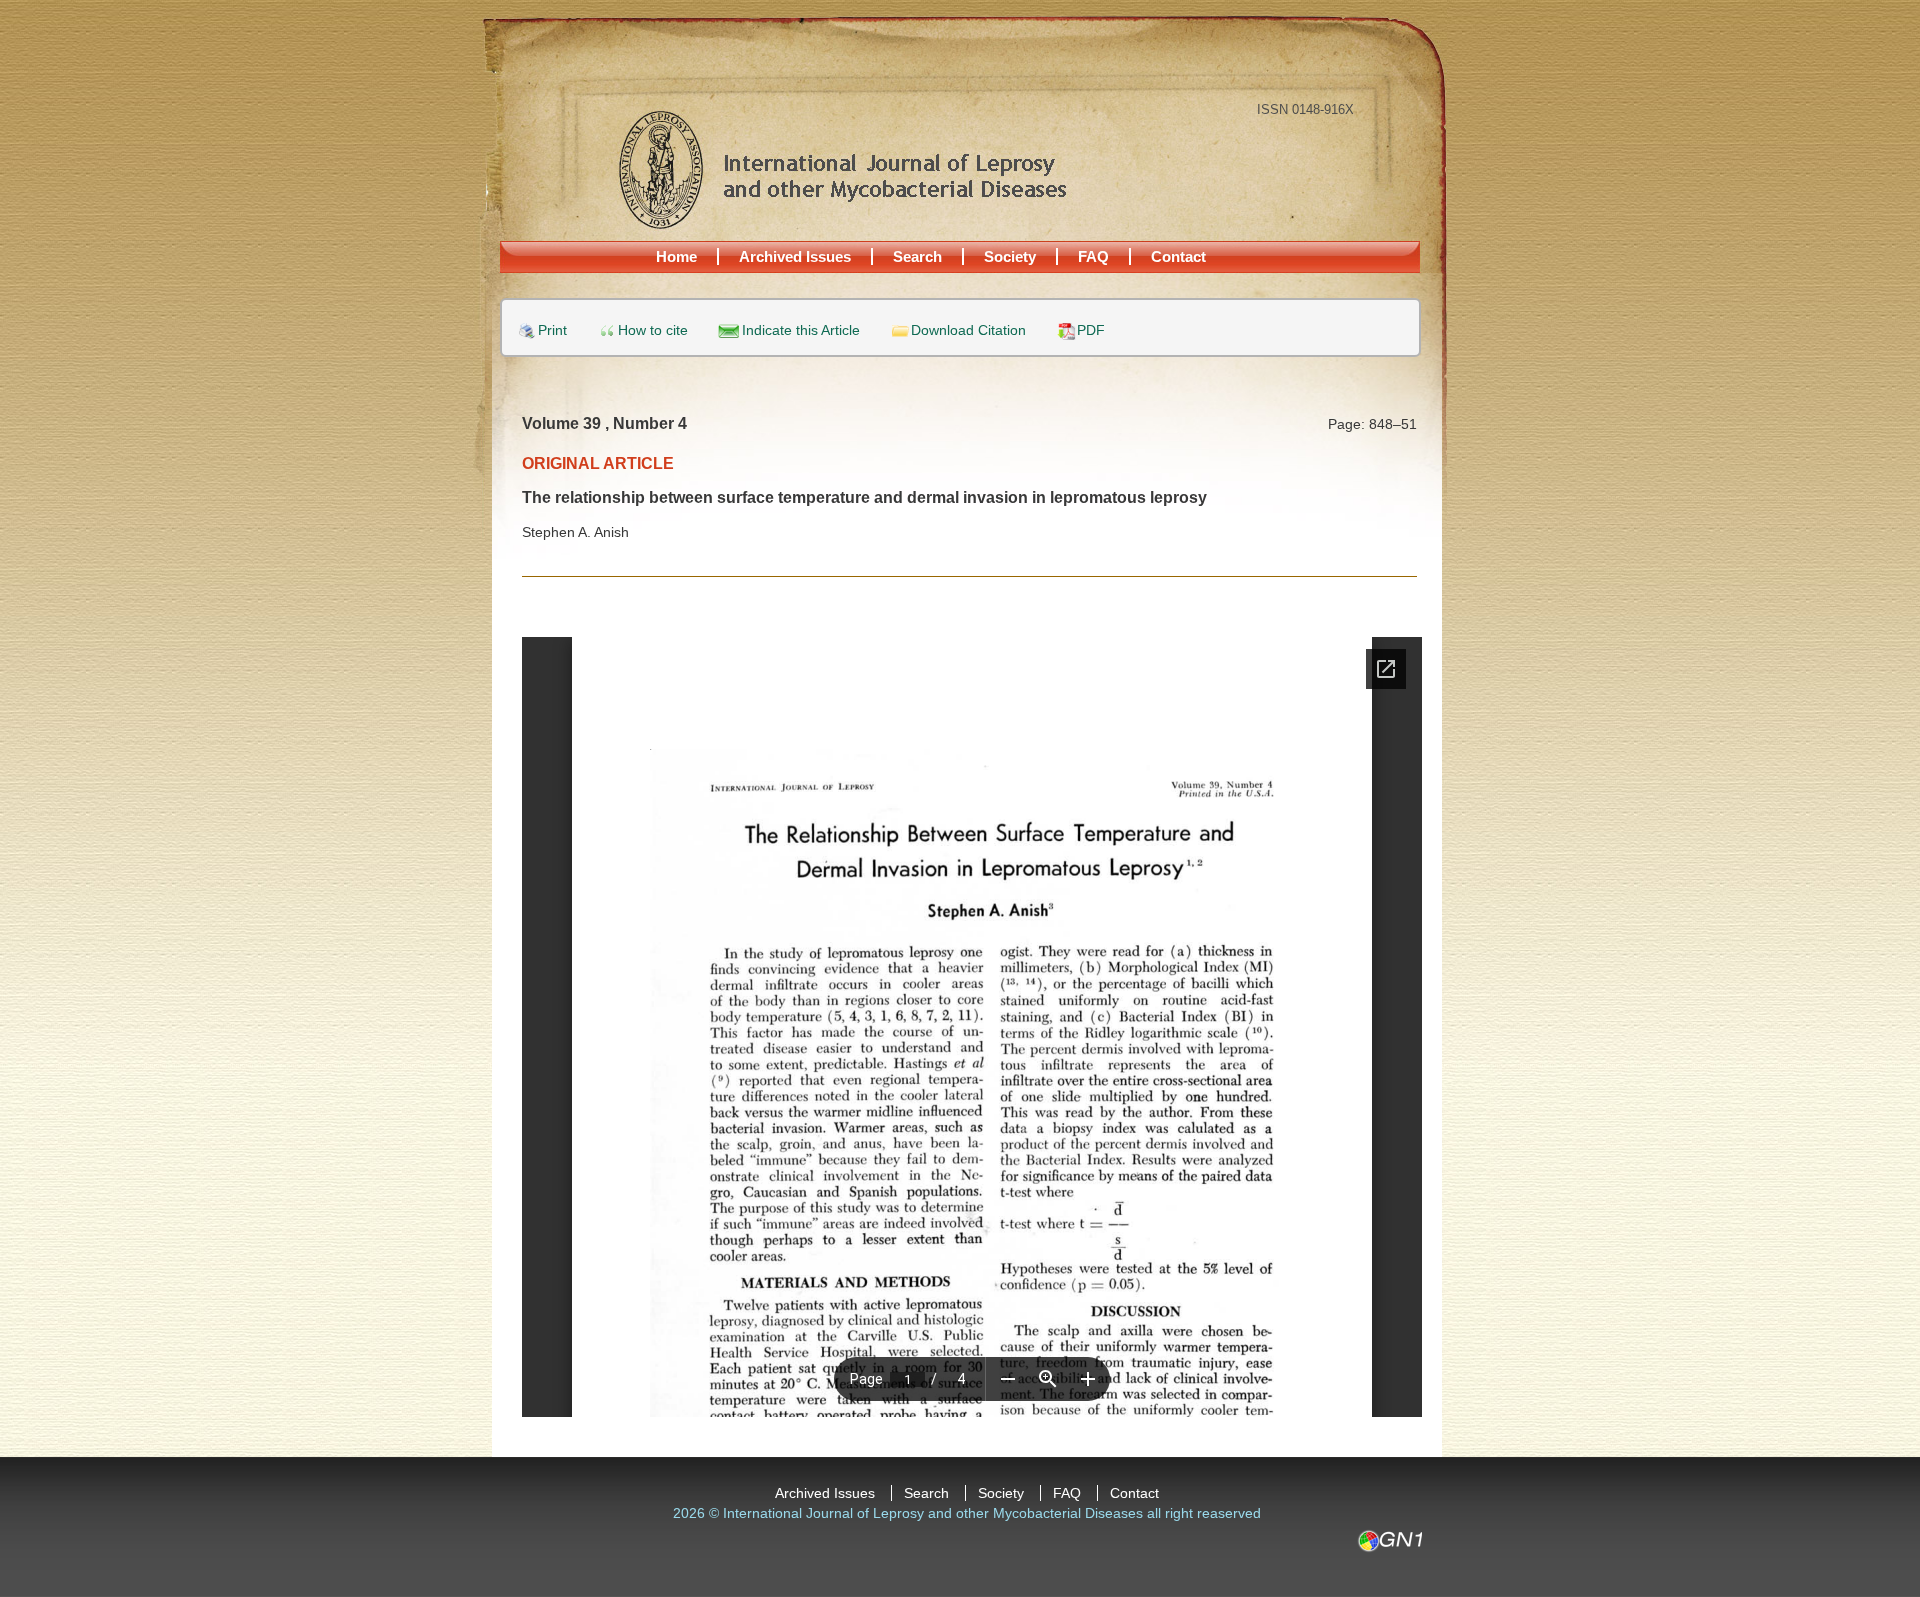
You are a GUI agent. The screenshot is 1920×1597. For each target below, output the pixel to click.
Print (552, 330)
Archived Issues (795, 256)
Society (1010, 256)
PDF (1091, 330)
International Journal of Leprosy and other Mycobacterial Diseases (842, 169)
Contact (1178, 256)
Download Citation (968, 330)
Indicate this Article (801, 330)
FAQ (1093, 256)
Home (676, 256)
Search (917, 256)
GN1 (1389, 1541)
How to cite (653, 330)
